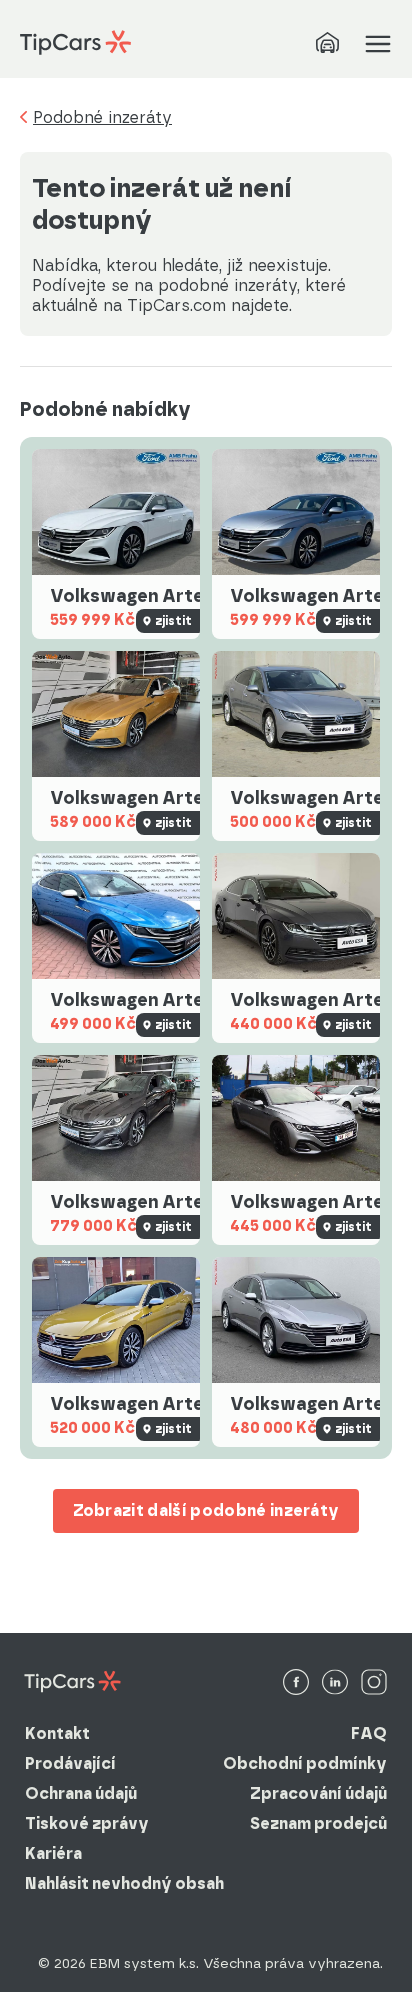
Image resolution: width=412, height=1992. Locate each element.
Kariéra (53, 1853)
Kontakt (57, 1733)
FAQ (369, 1733)
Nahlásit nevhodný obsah (124, 1883)
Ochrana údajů (81, 1793)
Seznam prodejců (318, 1823)
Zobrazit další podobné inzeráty (206, 1510)
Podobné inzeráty (102, 118)
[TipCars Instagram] (374, 1683)
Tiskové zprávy (87, 1823)
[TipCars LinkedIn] (335, 1683)
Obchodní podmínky (305, 1763)
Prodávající (70, 1763)
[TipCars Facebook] (296, 1683)
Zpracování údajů (318, 1793)
